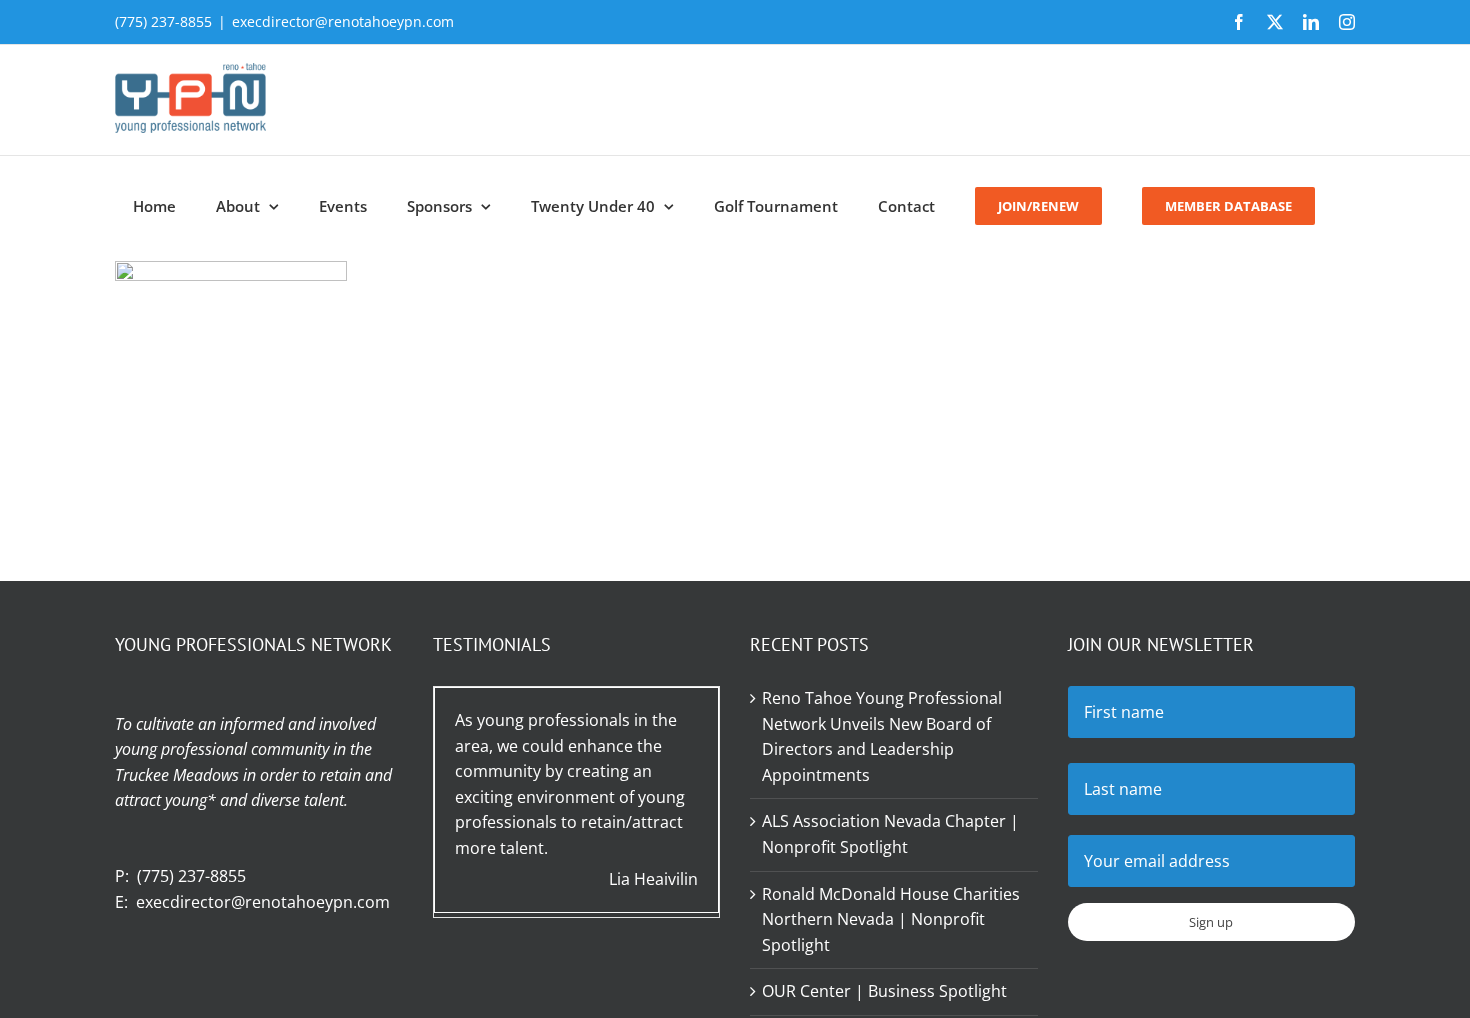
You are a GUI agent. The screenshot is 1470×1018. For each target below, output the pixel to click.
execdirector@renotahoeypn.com (343, 21)
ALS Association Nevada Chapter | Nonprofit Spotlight (890, 834)
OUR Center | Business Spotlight (884, 991)
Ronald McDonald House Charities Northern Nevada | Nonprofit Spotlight (891, 919)
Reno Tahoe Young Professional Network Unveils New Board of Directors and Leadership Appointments (882, 736)
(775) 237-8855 (191, 876)
